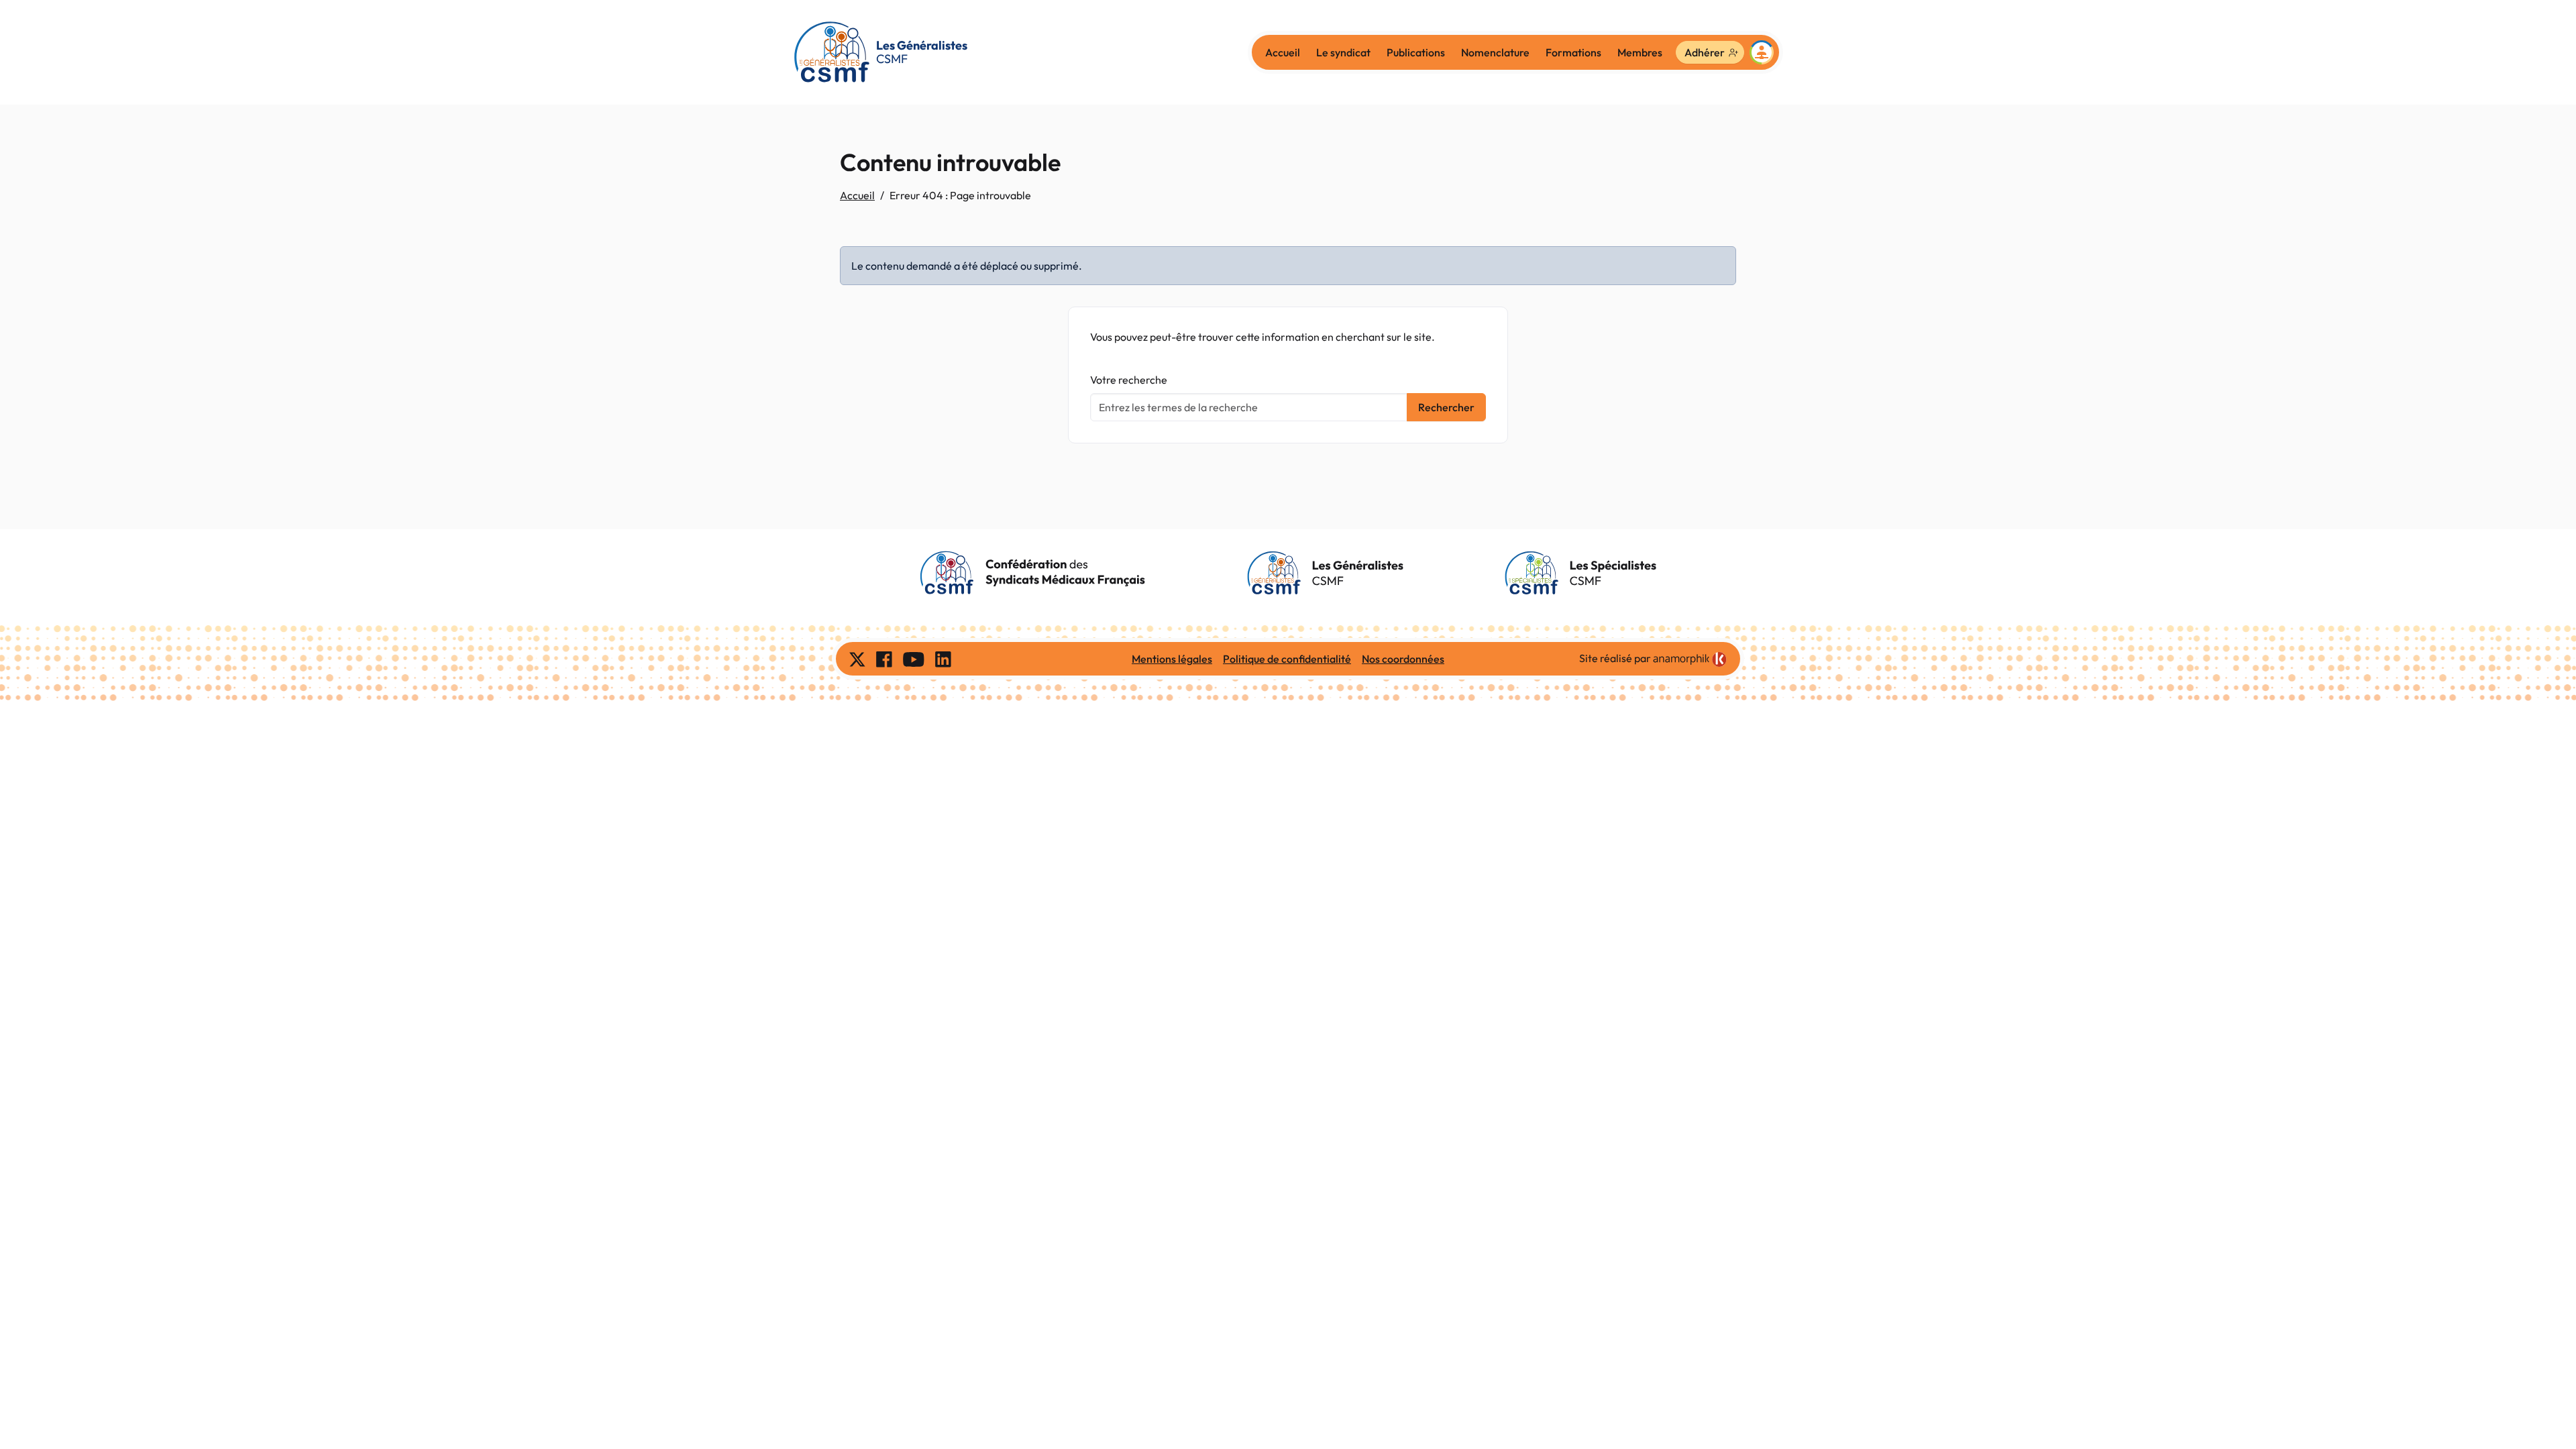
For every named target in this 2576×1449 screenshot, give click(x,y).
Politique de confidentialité (1287, 659)
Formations (1573, 52)
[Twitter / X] (857, 659)
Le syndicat (1343, 52)
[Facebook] (884, 659)
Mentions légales (1172, 659)
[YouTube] (914, 659)
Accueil (1283, 52)
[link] (1690, 659)
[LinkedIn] (943, 659)
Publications (1416, 52)
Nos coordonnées (1403, 659)
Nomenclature (1495, 52)
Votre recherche (1129, 380)
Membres (1640, 52)
